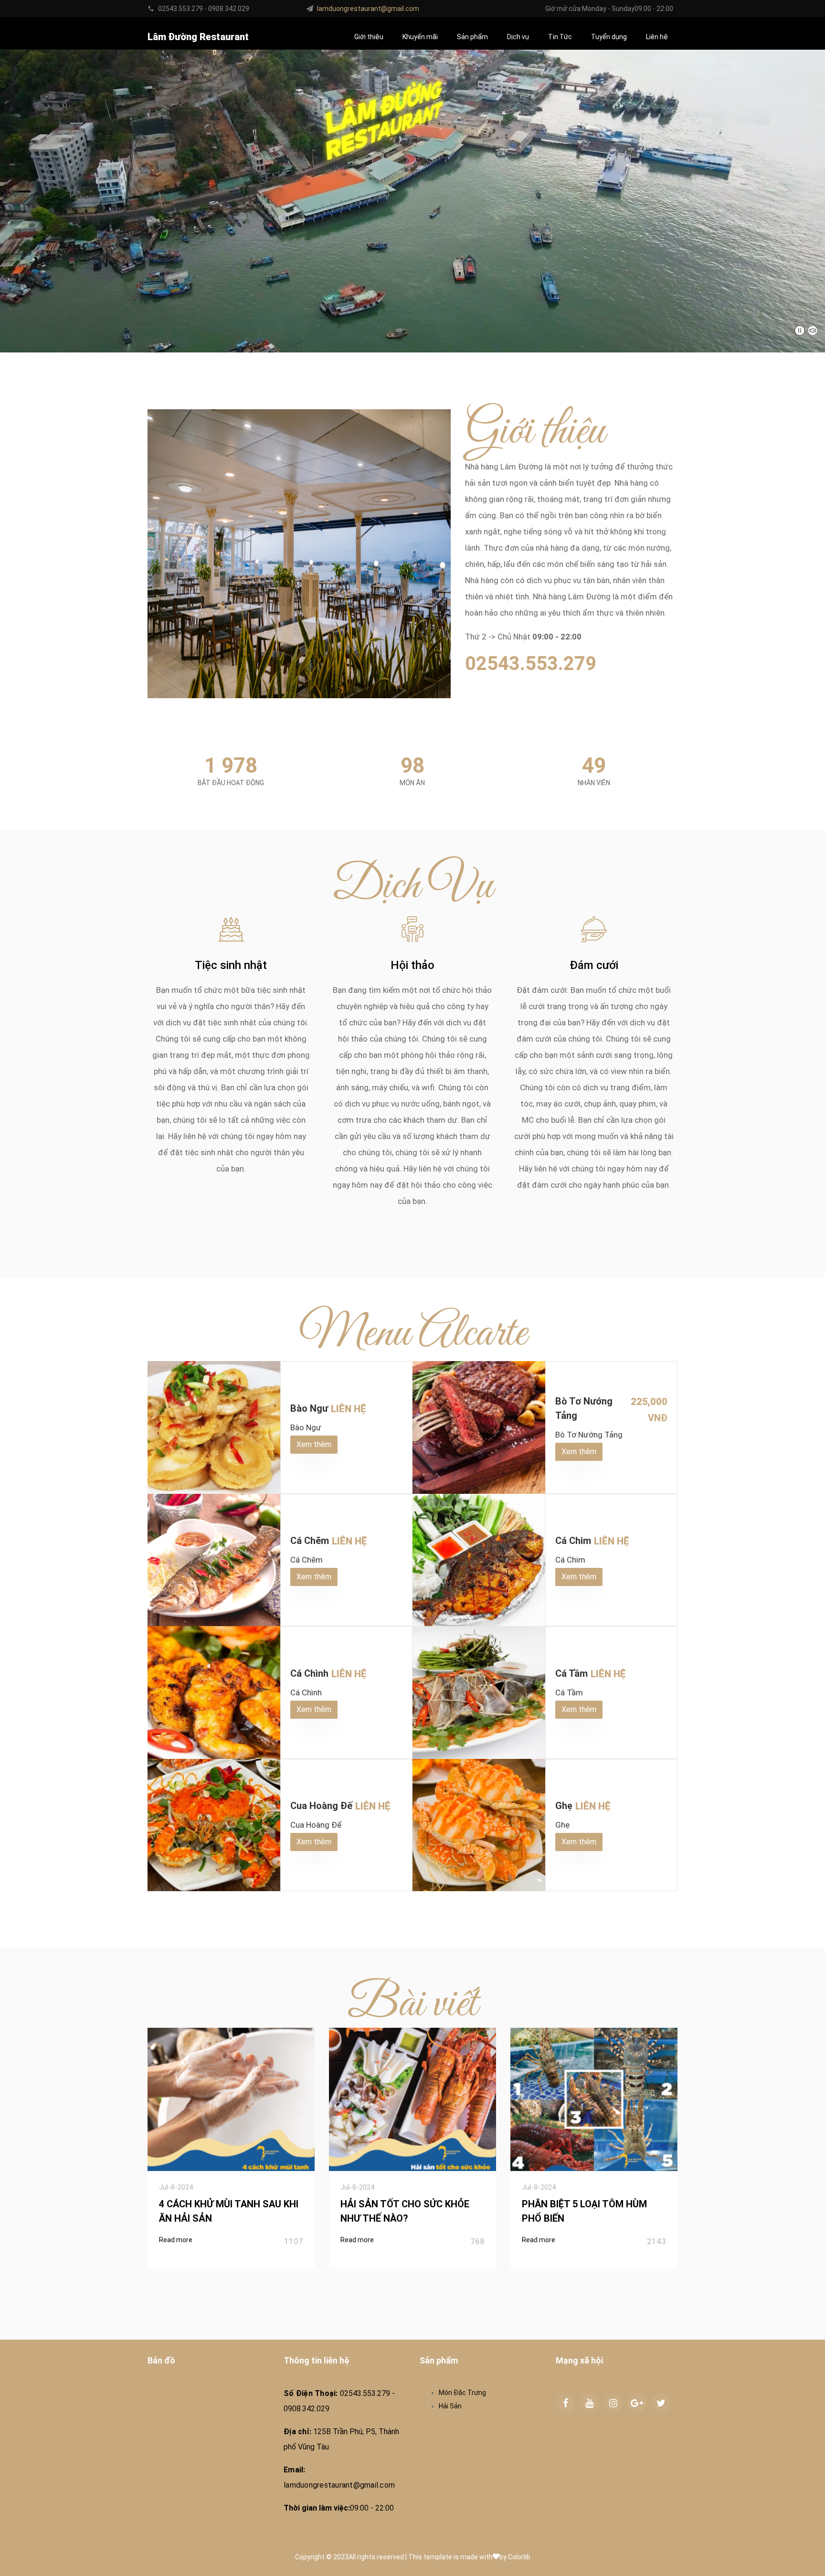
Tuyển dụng (609, 37)
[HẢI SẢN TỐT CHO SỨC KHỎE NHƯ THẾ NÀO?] (412, 2099)
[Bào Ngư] (214, 1427)
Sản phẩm (472, 37)
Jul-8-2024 (176, 2187)
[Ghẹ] (479, 1825)
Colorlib (519, 2557)
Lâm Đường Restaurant (198, 37)
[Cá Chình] (214, 1692)
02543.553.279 (531, 664)
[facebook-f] (565, 2403)
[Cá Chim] (479, 1560)
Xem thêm (314, 1444)
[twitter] (661, 2403)
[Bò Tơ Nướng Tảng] (479, 1427)
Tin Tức (560, 37)
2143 (656, 2241)
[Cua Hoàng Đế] (214, 1825)
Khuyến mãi (420, 37)
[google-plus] (637, 2403)
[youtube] (589, 2403)
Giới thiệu (369, 37)
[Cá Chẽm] (214, 1560)
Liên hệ (657, 37)
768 (477, 2241)
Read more (176, 2240)
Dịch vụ (518, 37)
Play (800, 330)
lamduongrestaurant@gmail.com (368, 9)
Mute (813, 330)
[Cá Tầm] (479, 1692)
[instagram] (613, 2403)
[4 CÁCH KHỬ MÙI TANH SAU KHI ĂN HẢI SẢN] (231, 2099)
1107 (294, 2241)
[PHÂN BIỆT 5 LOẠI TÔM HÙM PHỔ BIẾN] (594, 2099)
